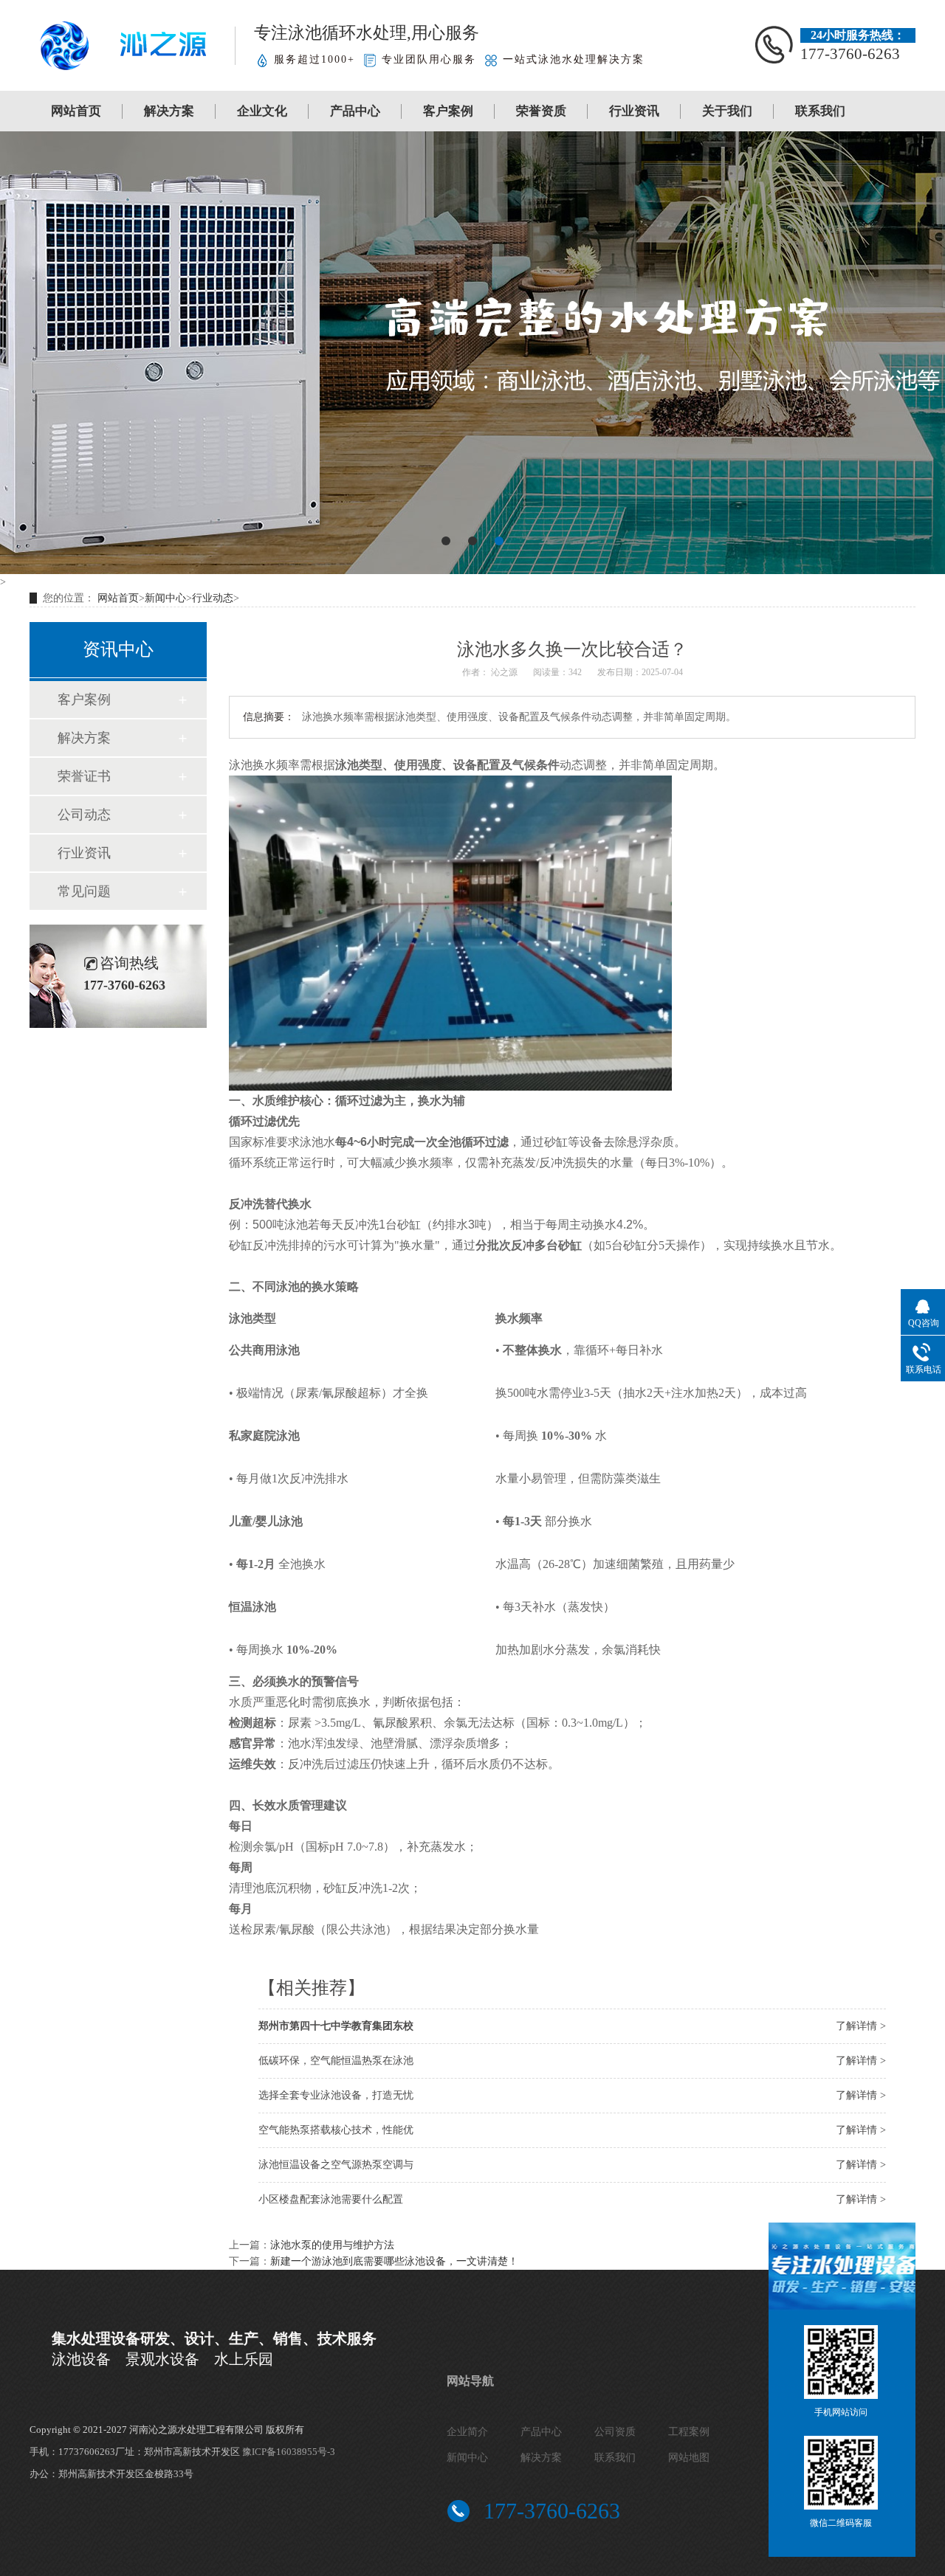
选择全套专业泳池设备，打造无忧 (336, 2095)
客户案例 (448, 111)
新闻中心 (165, 598)
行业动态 (213, 598)
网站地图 (689, 2458)
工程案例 (689, 2432)
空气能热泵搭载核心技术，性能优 (336, 2130)
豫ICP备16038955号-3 (289, 2452)
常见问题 (84, 891)
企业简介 (467, 2432)
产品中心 (355, 111)
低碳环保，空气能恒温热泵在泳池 (336, 2061)
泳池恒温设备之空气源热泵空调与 (336, 2165)
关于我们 (727, 111)
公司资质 (615, 2432)
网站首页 (76, 111)
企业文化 (262, 111)
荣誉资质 (541, 111)
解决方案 (169, 111)
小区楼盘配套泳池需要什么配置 (331, 2199)
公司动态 (84, 815)
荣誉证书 (84, 776)
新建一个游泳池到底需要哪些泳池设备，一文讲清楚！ (394, 2261)
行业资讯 (634, 111)
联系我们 (820, 111)
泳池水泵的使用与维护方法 (332, 2245)
